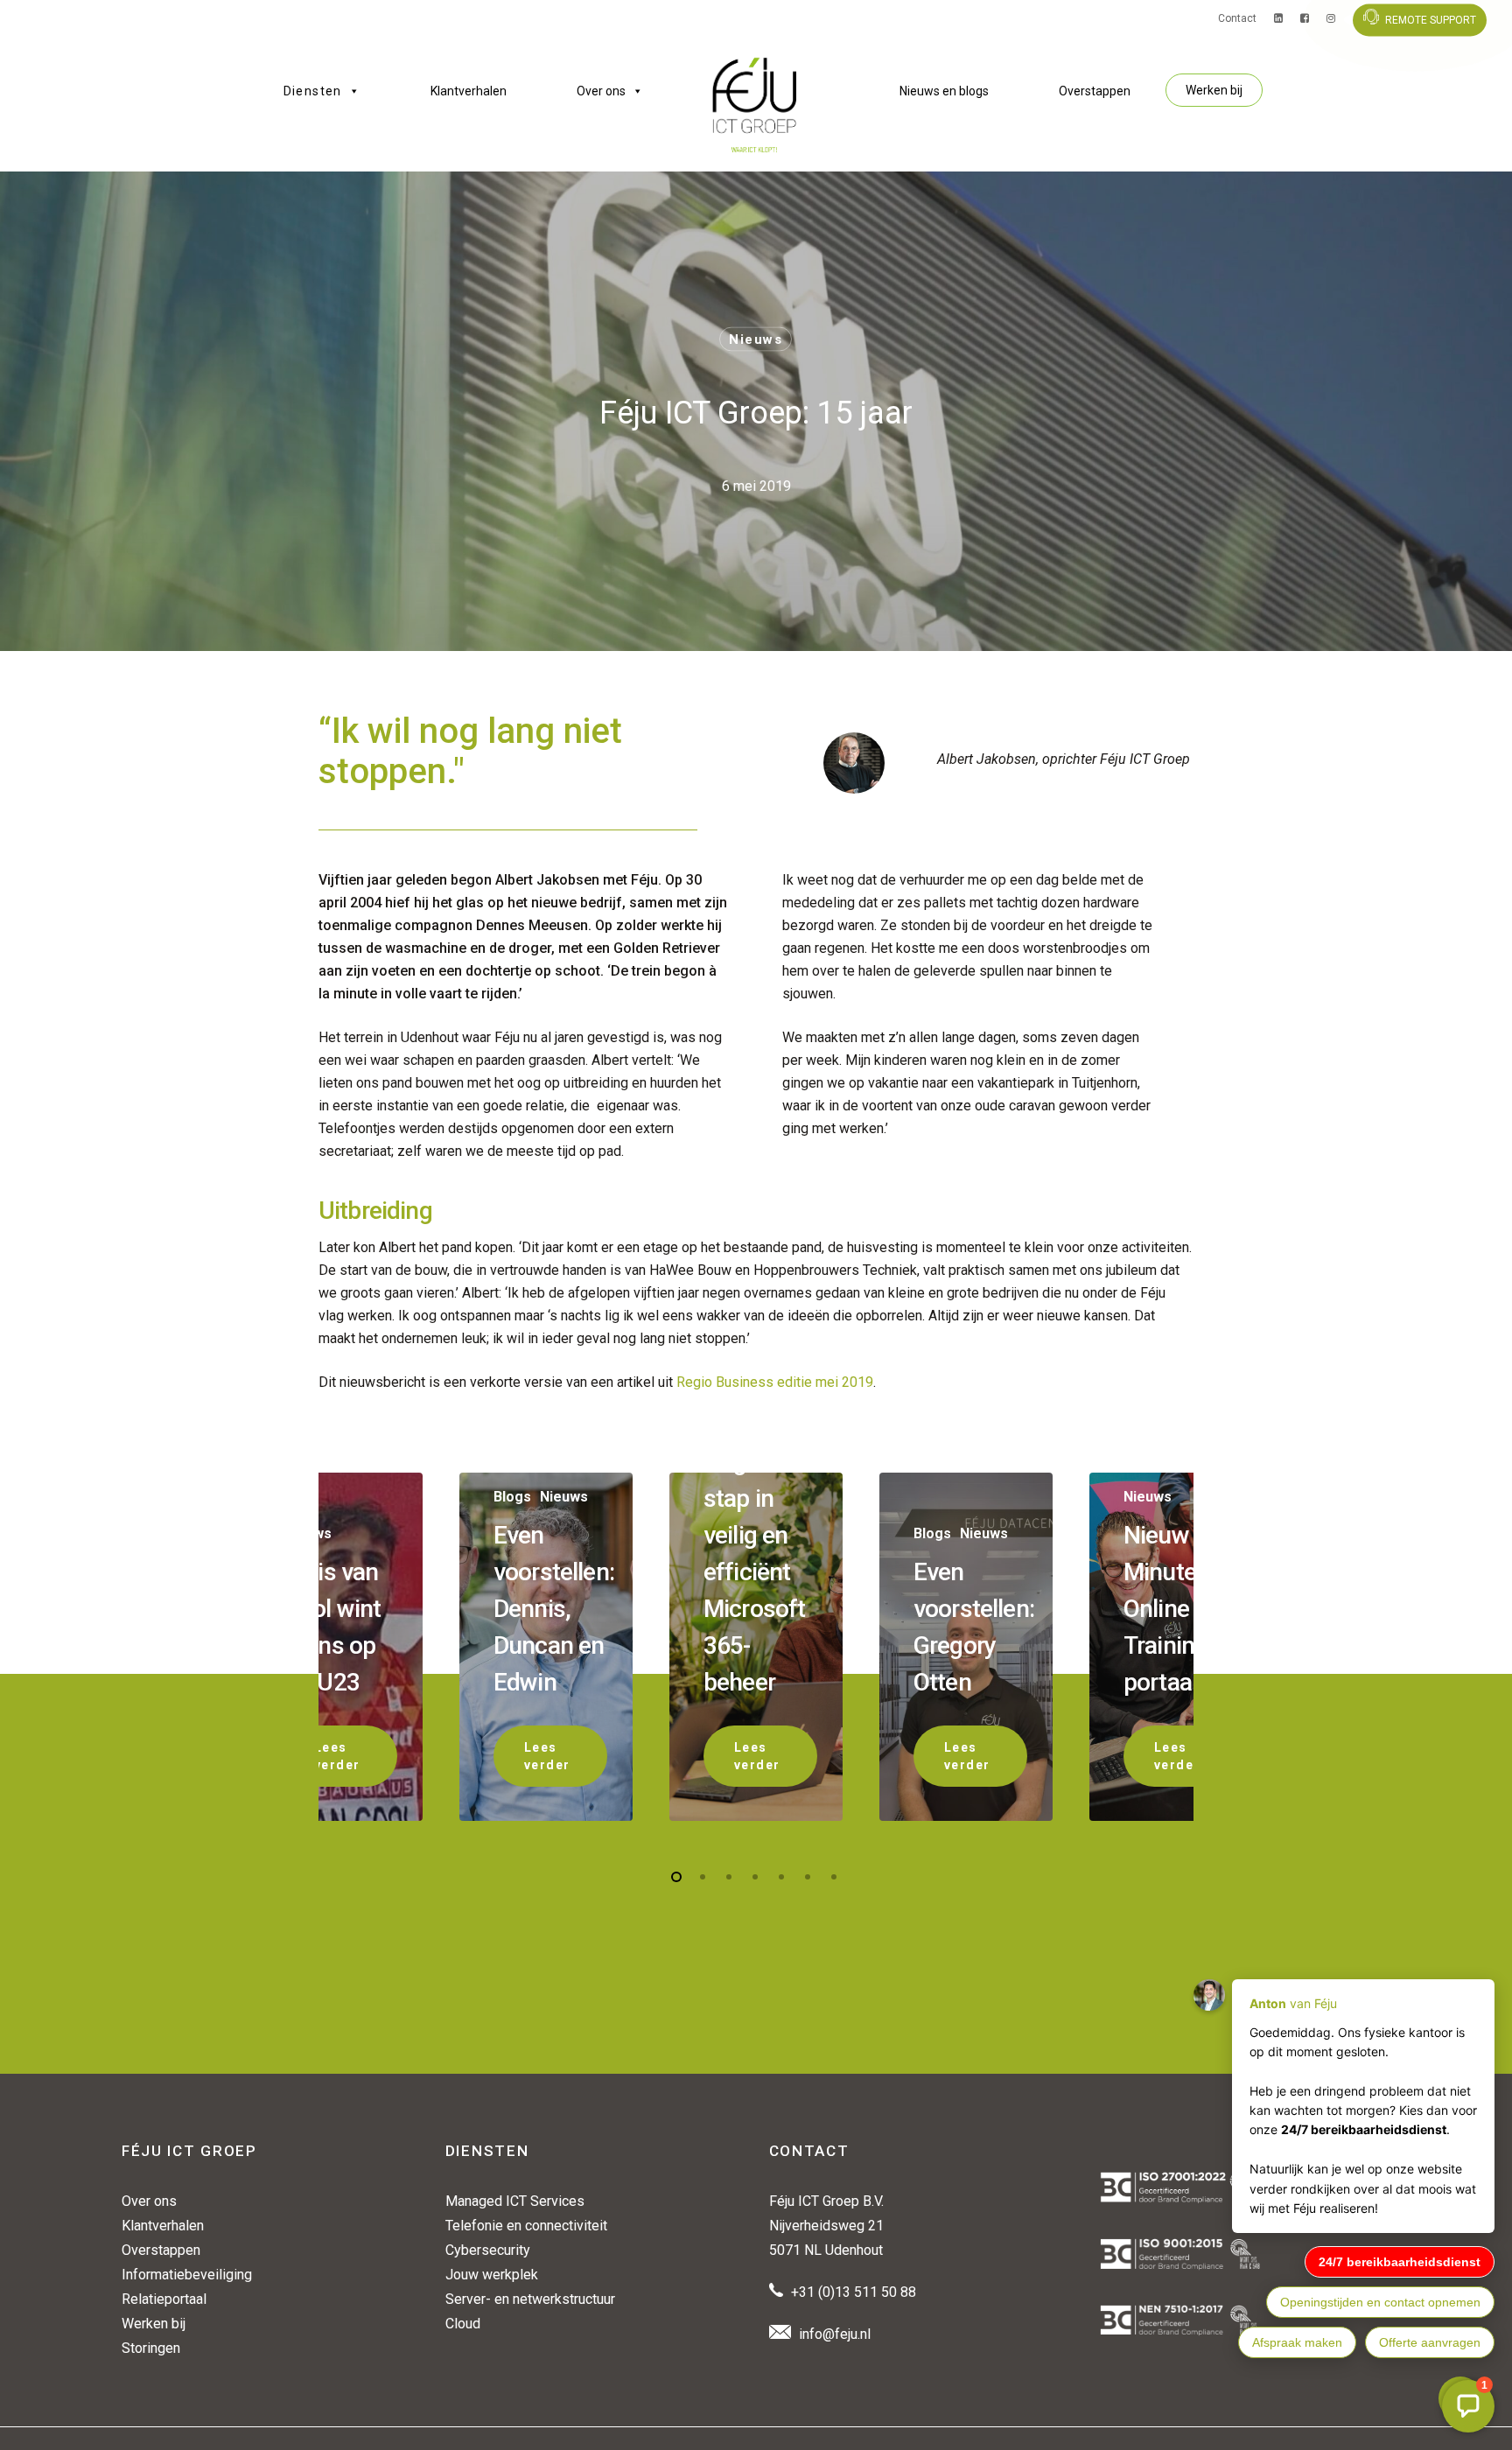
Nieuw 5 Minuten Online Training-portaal (1169, 1609)
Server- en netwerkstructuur (530, 2299)
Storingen (151, 2348)
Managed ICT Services (515, 2201)
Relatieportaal (164, 2299)
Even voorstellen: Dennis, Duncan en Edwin (554, 1609)
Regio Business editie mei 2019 (775, 1382)
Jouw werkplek (492, 2275)
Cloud (463, 2324)
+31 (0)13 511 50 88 (854, 2292)
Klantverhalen (469, 91)
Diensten (313, 91)
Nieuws (756, 339)
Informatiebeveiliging (187, 2275)
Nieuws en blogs (944, 91)
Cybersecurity (488, 2250)
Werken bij (1214, 90)
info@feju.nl (835, 2334)
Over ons (601, 91)
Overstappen (1095, 91)
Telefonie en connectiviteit (526, 2226)
